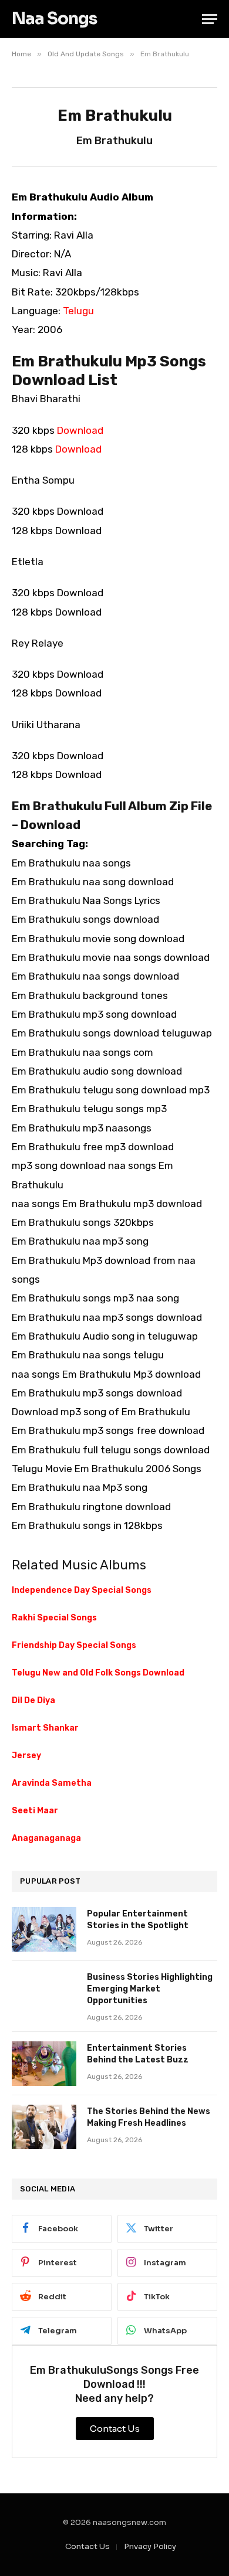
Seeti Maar (35, 1811)
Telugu (78, 311)
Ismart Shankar (45, 1728)
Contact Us (87, 2546)
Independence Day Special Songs (82, 1590)
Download (80, 430)
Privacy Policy (150, 2546)
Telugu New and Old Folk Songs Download (98, 1673)
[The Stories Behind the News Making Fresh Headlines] (44, 2127)
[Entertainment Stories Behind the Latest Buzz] (44, 2064)
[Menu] (210, 19)
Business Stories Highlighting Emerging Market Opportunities (150, 1989)
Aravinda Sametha (52, 1783)
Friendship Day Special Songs (74, 1645)
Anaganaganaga (46, 1838)
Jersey (26, 1756)
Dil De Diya (33, 1700)
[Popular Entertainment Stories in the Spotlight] (44, 1929)
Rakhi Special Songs (54, 1618)
